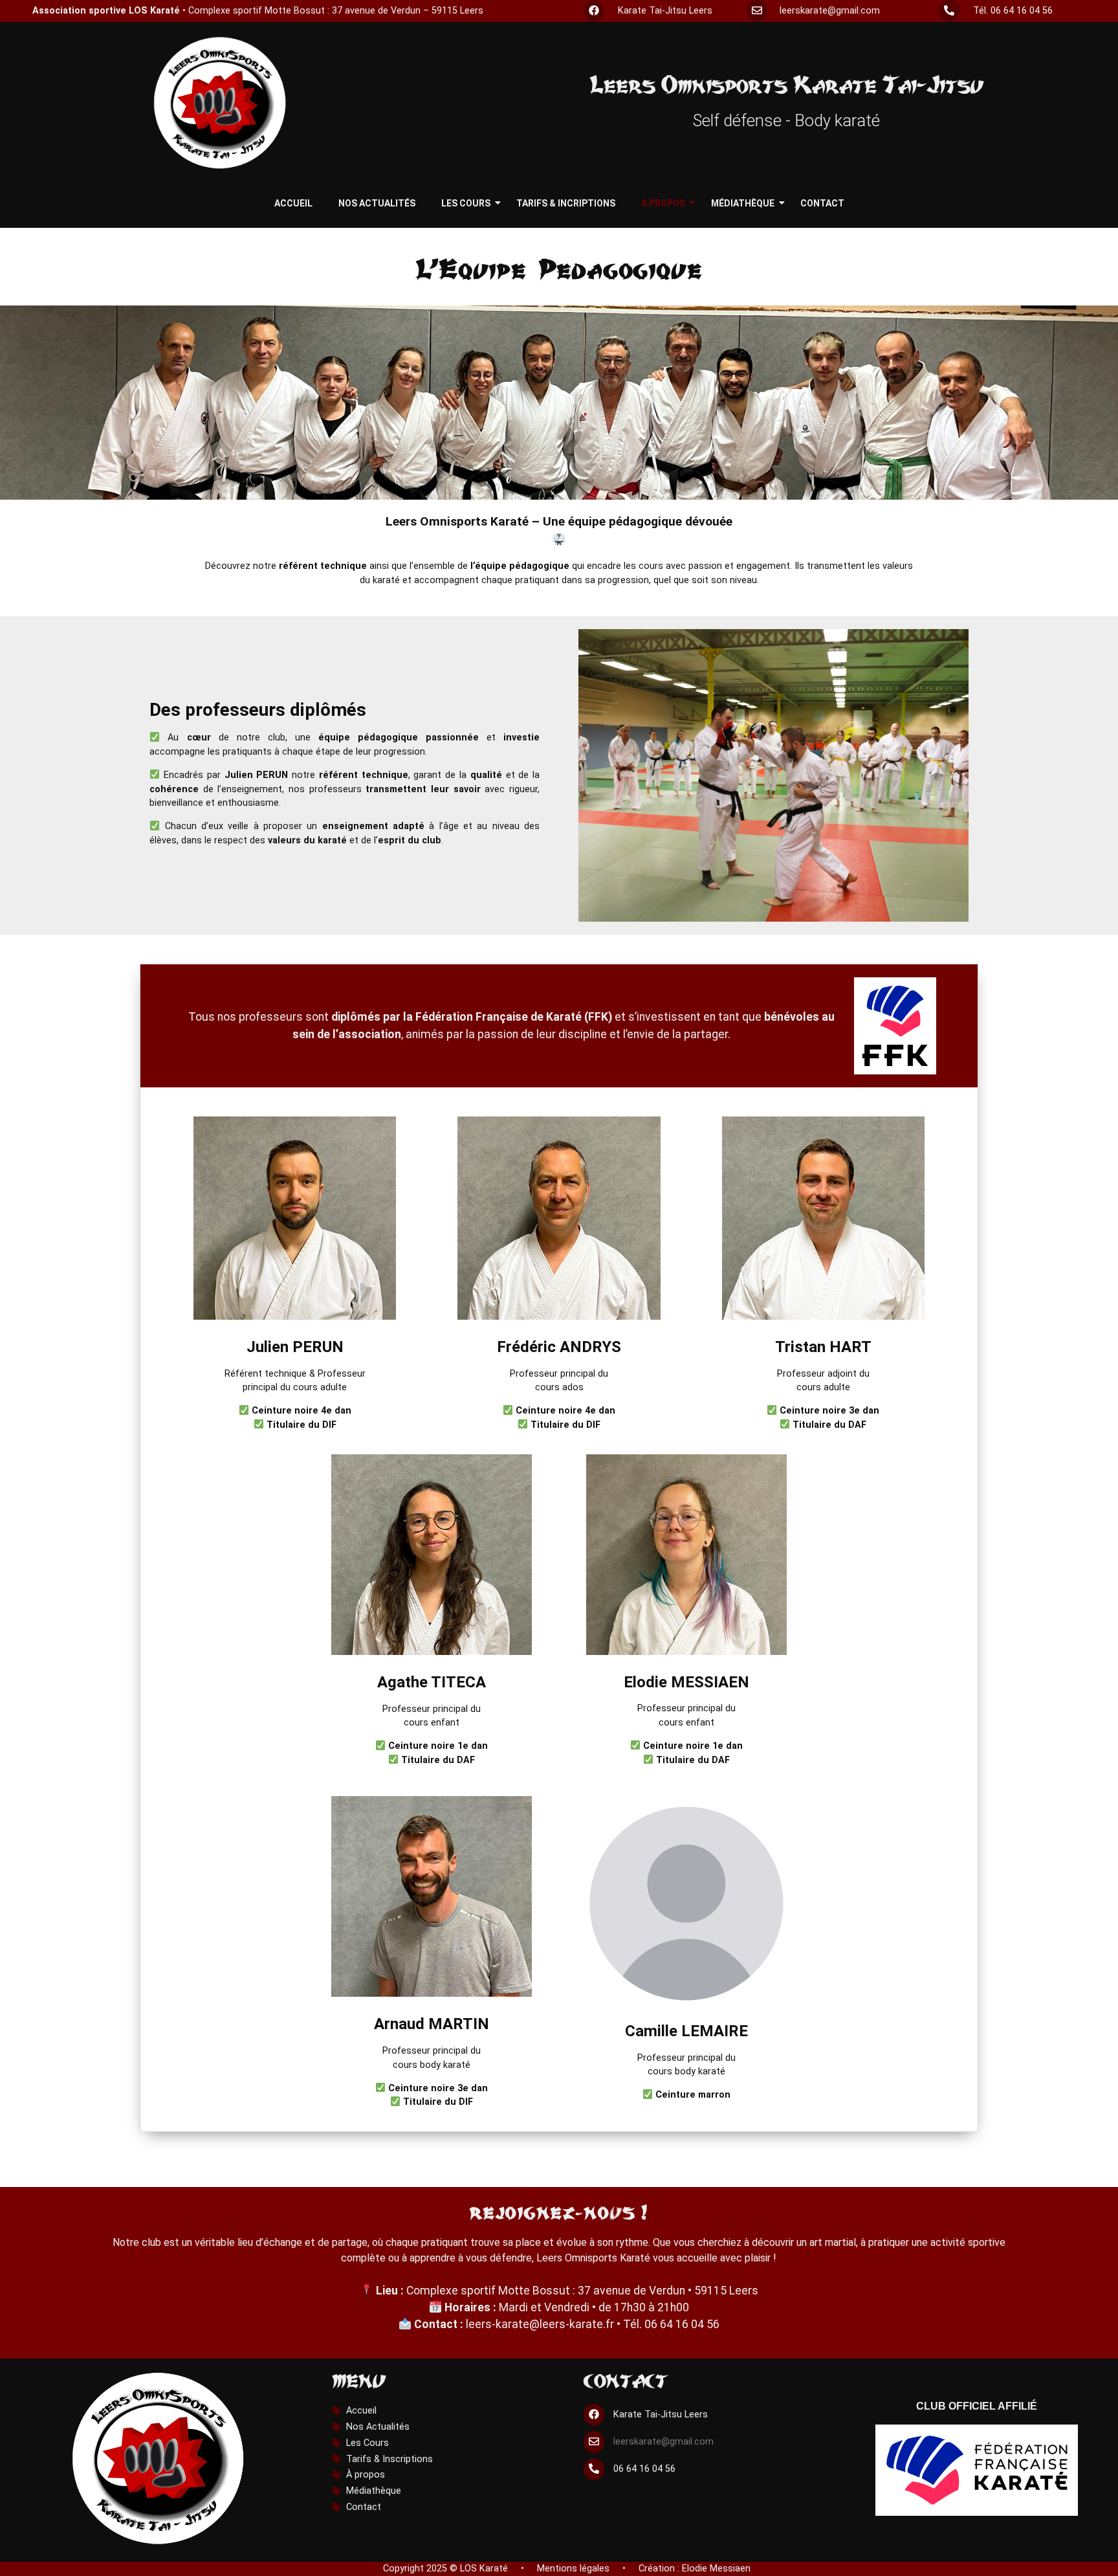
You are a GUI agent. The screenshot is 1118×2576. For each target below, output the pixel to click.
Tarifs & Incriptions (566, 203)
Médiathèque (743, 203)
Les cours (466, 203)
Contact (822, 203)
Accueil (293, 203)
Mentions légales (573, 2569)
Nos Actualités (377, 203)
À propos (663, 203)
